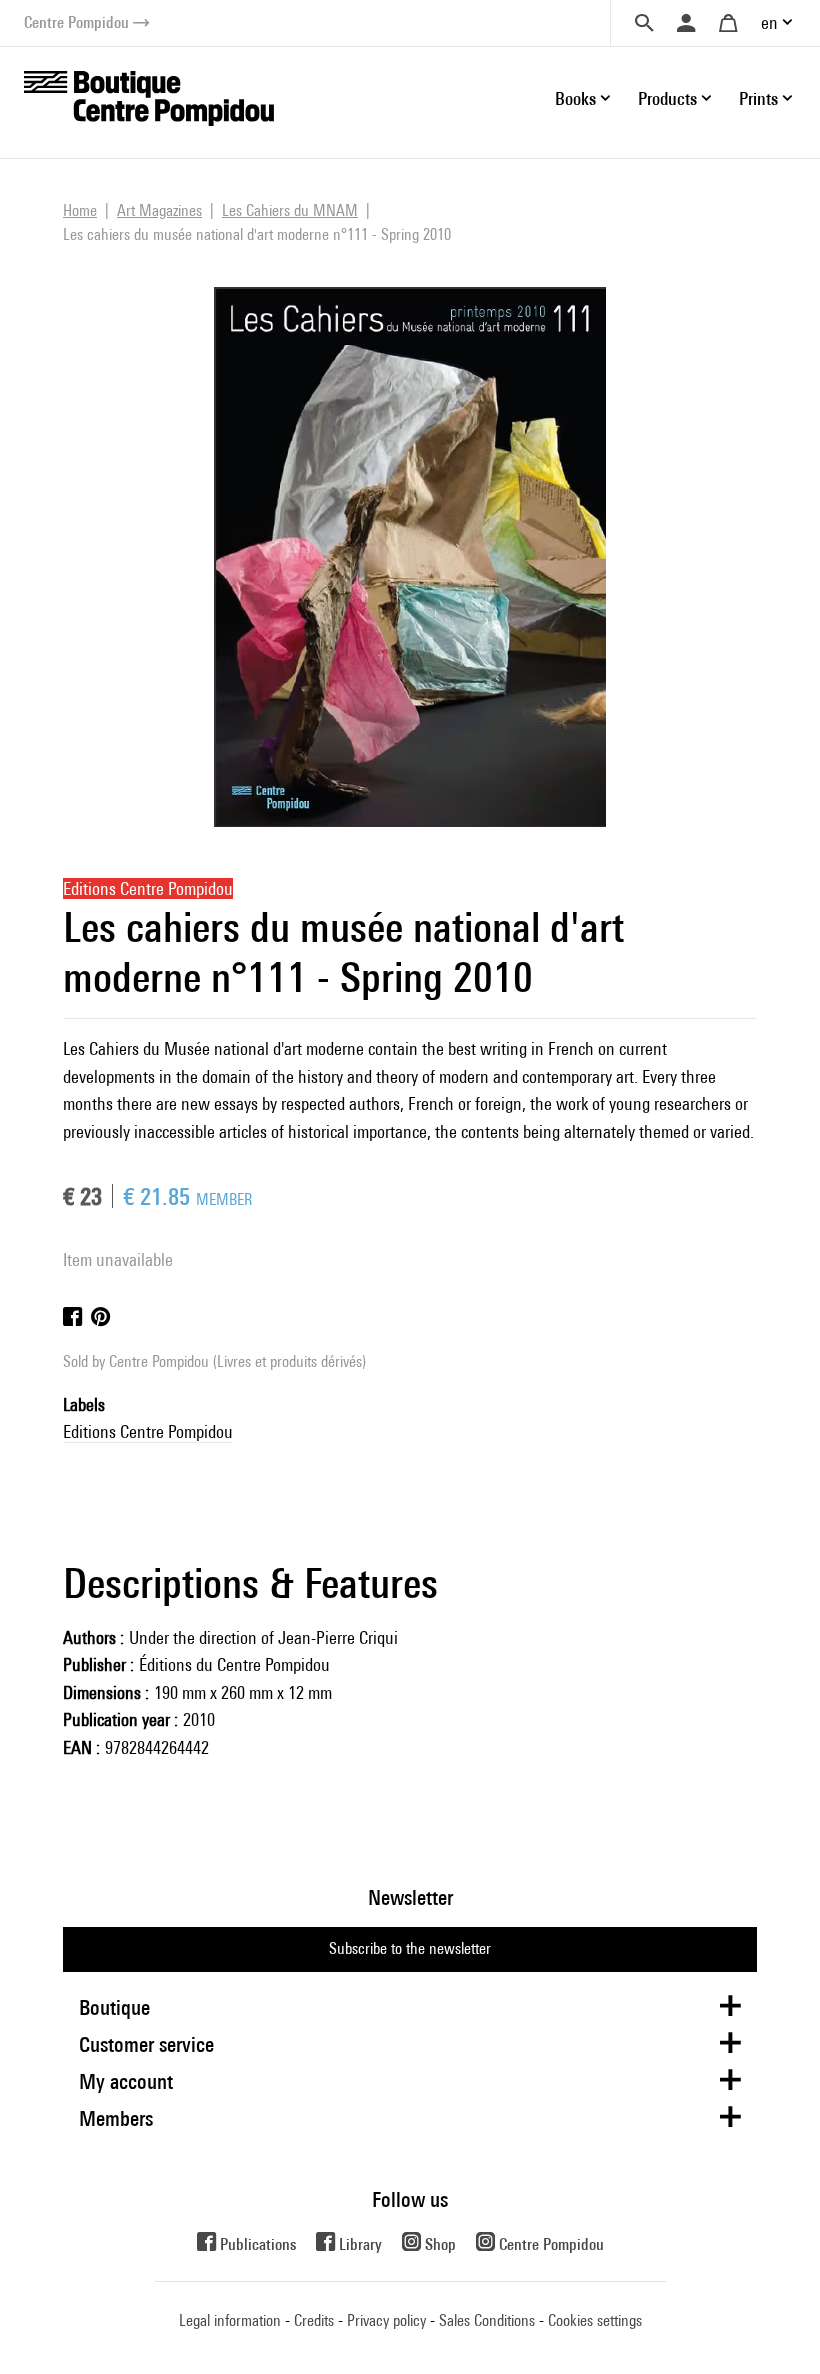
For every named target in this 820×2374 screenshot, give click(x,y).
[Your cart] (728, 23)
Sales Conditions (487, 2320)
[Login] (686, 23)
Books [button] (575, 98)
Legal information (230, 2320)
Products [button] (667, 98)
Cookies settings (595, 2320)
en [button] (769, 22)
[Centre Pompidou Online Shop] (149, 96)
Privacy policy (386, 2320)
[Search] (644, 23)
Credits (314, 2320)
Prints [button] (758, 98)
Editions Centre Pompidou (148, 1431)
